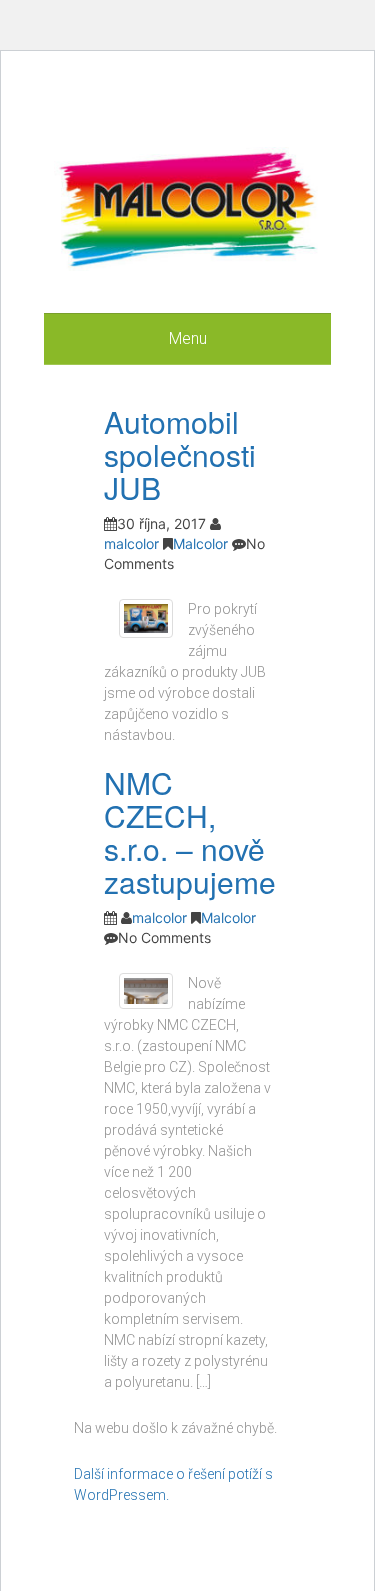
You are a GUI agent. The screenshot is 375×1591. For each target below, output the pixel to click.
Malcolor (200, 543)
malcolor (131, 543)
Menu (188, 338)
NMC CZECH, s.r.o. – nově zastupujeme (190, 832)
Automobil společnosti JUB (180, 454)
